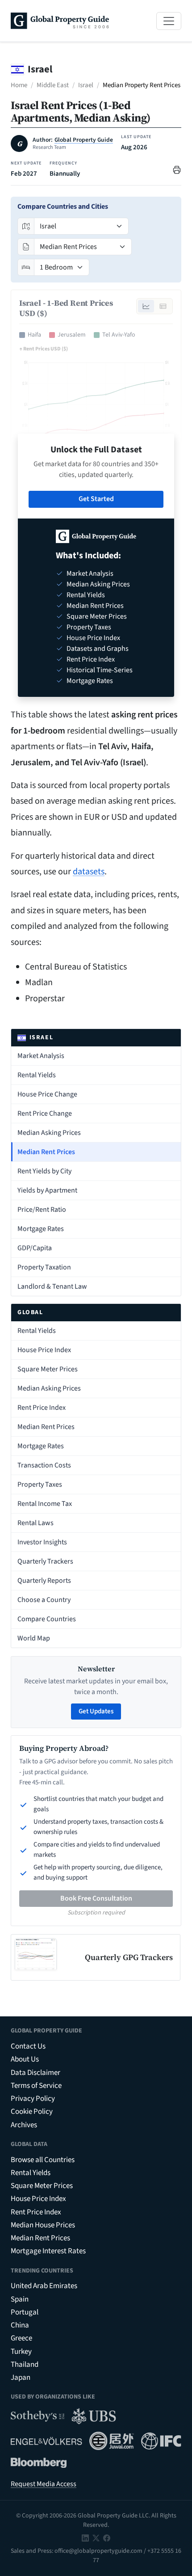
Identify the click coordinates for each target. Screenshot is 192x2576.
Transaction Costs (44, 1465)
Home (19, 85)
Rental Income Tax (45, 1504)
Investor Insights (42, 1542)
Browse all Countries (43, 2160)
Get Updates (96, 1711)
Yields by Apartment (47, 1190)
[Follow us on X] (96, 2538)
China (20, 2325)
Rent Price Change (45, 1113)
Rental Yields (37, 1075)
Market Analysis (41, 1056)
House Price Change (47, 1094)
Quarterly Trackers (45, 1561)
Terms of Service (36, 2086)
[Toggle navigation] (169, 21)
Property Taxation (44, 1267)
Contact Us (28, 2046)
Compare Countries (47, 1619)
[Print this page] (177, 169)
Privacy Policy (33, 2099)
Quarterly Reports (44, 1581)
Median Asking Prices (49, 1133)
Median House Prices (43, 2225)
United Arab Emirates (44, 2286)
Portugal (25, 2312)
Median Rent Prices (46, 1152)
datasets (89, 872)
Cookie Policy (32, 2112)
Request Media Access (44, 2484)
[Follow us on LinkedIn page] (85, 2538)
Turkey (21, 2352)
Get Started (96, 499)
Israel (86, 85)
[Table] (163, 306)
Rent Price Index (42, 1408)
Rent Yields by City (44, 1171)
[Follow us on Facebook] (107, 2538)
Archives (24, 2125)
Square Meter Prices (48, 1369)
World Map (34, 1638)
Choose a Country (44, 1600)
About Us (25, 2059)
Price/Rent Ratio (42, 1210)
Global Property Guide (84, 140)
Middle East (53, 85)
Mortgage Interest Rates (48, 2251)
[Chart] (146, 306)
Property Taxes (40, 1484)
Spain (20, 2299)
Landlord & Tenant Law (52, 1286)
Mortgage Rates (41, 1229)
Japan (21, 2378)
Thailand (25, 2365)
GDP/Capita (35, 1248)
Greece (21, 2338)
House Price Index (44, 1350)
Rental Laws (35, 1523)
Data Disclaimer (35, 2073)
